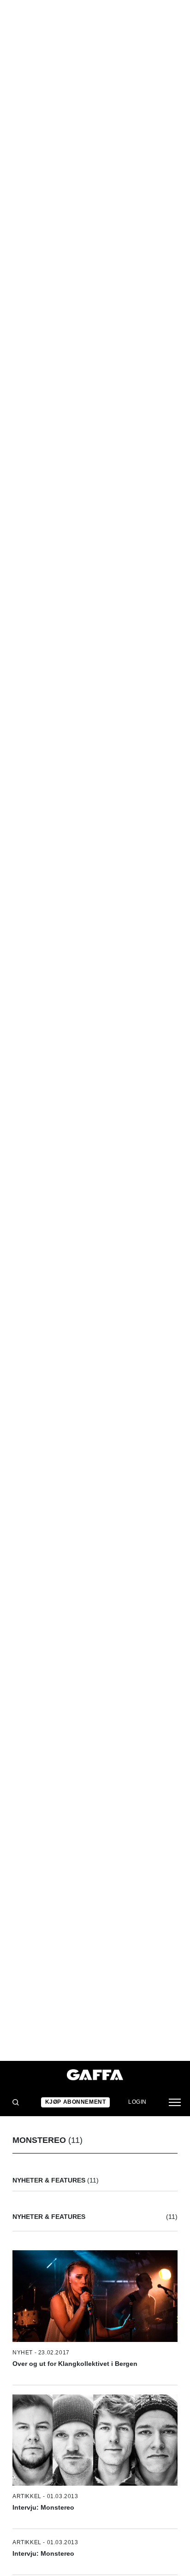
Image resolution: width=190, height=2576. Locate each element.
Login (137, 2102)
